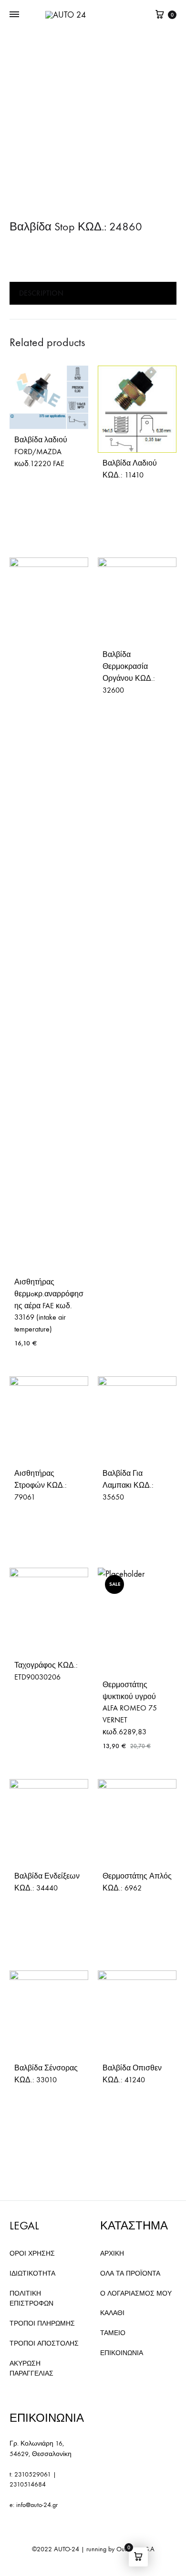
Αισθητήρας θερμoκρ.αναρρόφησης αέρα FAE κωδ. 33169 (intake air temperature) (49, 1306)
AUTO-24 (67, 2549)
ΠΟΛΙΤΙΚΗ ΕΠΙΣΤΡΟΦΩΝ (31, 2299)
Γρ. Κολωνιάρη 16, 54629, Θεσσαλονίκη (41, 2449)
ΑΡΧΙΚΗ (112, 2253)
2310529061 (33, 2474)
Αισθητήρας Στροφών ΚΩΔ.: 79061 (41, 1485)
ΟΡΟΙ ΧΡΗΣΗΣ (32, 2253)
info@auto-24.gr (37, 2505)
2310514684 (28, 2484)
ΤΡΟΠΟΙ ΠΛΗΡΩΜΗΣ (42, 2323)
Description (41, 293)
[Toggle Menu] (14, 15)
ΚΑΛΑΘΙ (112, 2313)
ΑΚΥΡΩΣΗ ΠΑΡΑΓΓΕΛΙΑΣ (31, 2369)
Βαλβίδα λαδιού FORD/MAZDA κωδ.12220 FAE (41, 452)
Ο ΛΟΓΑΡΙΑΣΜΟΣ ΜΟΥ (136, 2293)
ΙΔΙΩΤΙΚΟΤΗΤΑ (32, 2273)
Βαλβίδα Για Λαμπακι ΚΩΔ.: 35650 (128, 1485)
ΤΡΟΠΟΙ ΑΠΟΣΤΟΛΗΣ (44, 2343)
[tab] (93, 293)
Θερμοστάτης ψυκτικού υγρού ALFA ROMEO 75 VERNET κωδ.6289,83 (130, 1708)
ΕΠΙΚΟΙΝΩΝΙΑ (122, 2353)
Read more (32, 494)
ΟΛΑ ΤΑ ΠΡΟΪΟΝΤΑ (130, 2273)
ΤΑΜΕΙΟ (113, 2333)
